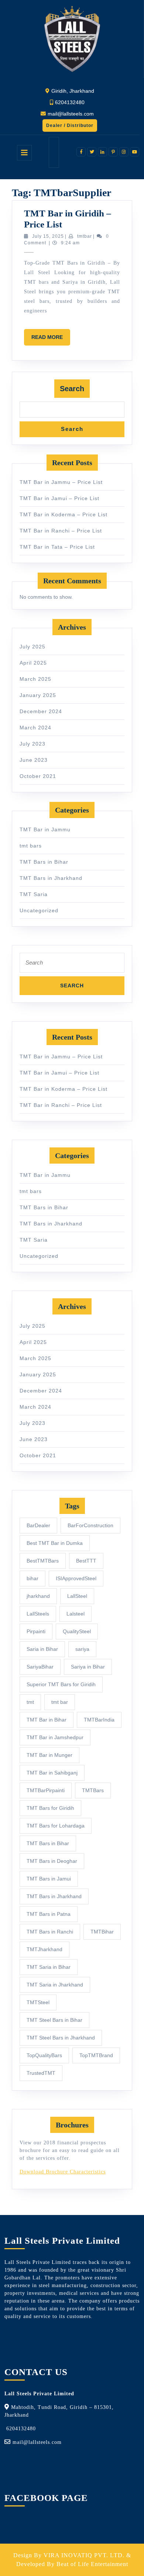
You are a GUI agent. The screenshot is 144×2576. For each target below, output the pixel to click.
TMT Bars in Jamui (49, 1879)
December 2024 (41, 711)
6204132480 (70, 102)
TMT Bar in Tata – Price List (57, 547)
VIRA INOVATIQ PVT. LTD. (84, 2555)
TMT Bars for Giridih (50, 1808)
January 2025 (38, 695)
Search (72, 389)
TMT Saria (34, 894)
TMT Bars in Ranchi (50, 1932)
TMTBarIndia (99, 1720)
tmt (30, 1702)
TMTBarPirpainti (46, 1790)
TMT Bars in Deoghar (52, 1861)
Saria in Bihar (42, 1649)
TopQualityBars (44, 2055)
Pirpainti (36, 1631)
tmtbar (85, 236)
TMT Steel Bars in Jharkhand (61, 2038)
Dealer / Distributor (68, 127)
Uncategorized (39, 910)
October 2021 (38, 776)
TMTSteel (38, 2002)
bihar (32, 1578)
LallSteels (38, 1614)
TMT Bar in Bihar (47, 1720)
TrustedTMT (41, 2073)
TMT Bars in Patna (49, 1914)
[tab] (24, 153)
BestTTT (86, 1561)
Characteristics (87, 2172)
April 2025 (33, 663)
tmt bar (60, 1702)
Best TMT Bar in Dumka (55, 1543)
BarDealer (38, 1525)
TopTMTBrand (96, 2055)
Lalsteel (76, 1614)
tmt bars (31, 846)
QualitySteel (77, 1631)
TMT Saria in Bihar (49, 1967)
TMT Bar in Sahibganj (52, 1773)
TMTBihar (102, 1932)
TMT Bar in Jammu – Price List (61, 482)
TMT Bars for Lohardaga (56, 1826)
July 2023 (32, 744)
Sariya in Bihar (88, 1667)
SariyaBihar (40, 1667)
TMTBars (93, 1790)
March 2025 (35, 679)
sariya (82, 1649)
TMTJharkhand (44, 1949)
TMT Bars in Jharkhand (51, 878)
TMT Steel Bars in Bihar (54, 2020)
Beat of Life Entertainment (92, 2564)
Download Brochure (44, 2172)
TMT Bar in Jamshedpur (55, 1737)
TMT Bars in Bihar (44, 862)
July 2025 (32, 647)
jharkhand (38, 1596)
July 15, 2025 (48, 236)
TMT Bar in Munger (49, 1755)
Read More (51, 340)
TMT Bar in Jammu (45, 829)
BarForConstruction (90, 1525)
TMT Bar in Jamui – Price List (59, 498)
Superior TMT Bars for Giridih (61, 1684)
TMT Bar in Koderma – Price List (64, 514)
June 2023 (34, 760)
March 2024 (35, 728)
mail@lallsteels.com (71, 114)
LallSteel (77, 1596)
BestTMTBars (43, 1561)
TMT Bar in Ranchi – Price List (61, 531)
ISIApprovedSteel (76, 1578)
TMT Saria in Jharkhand (55, 1985)
